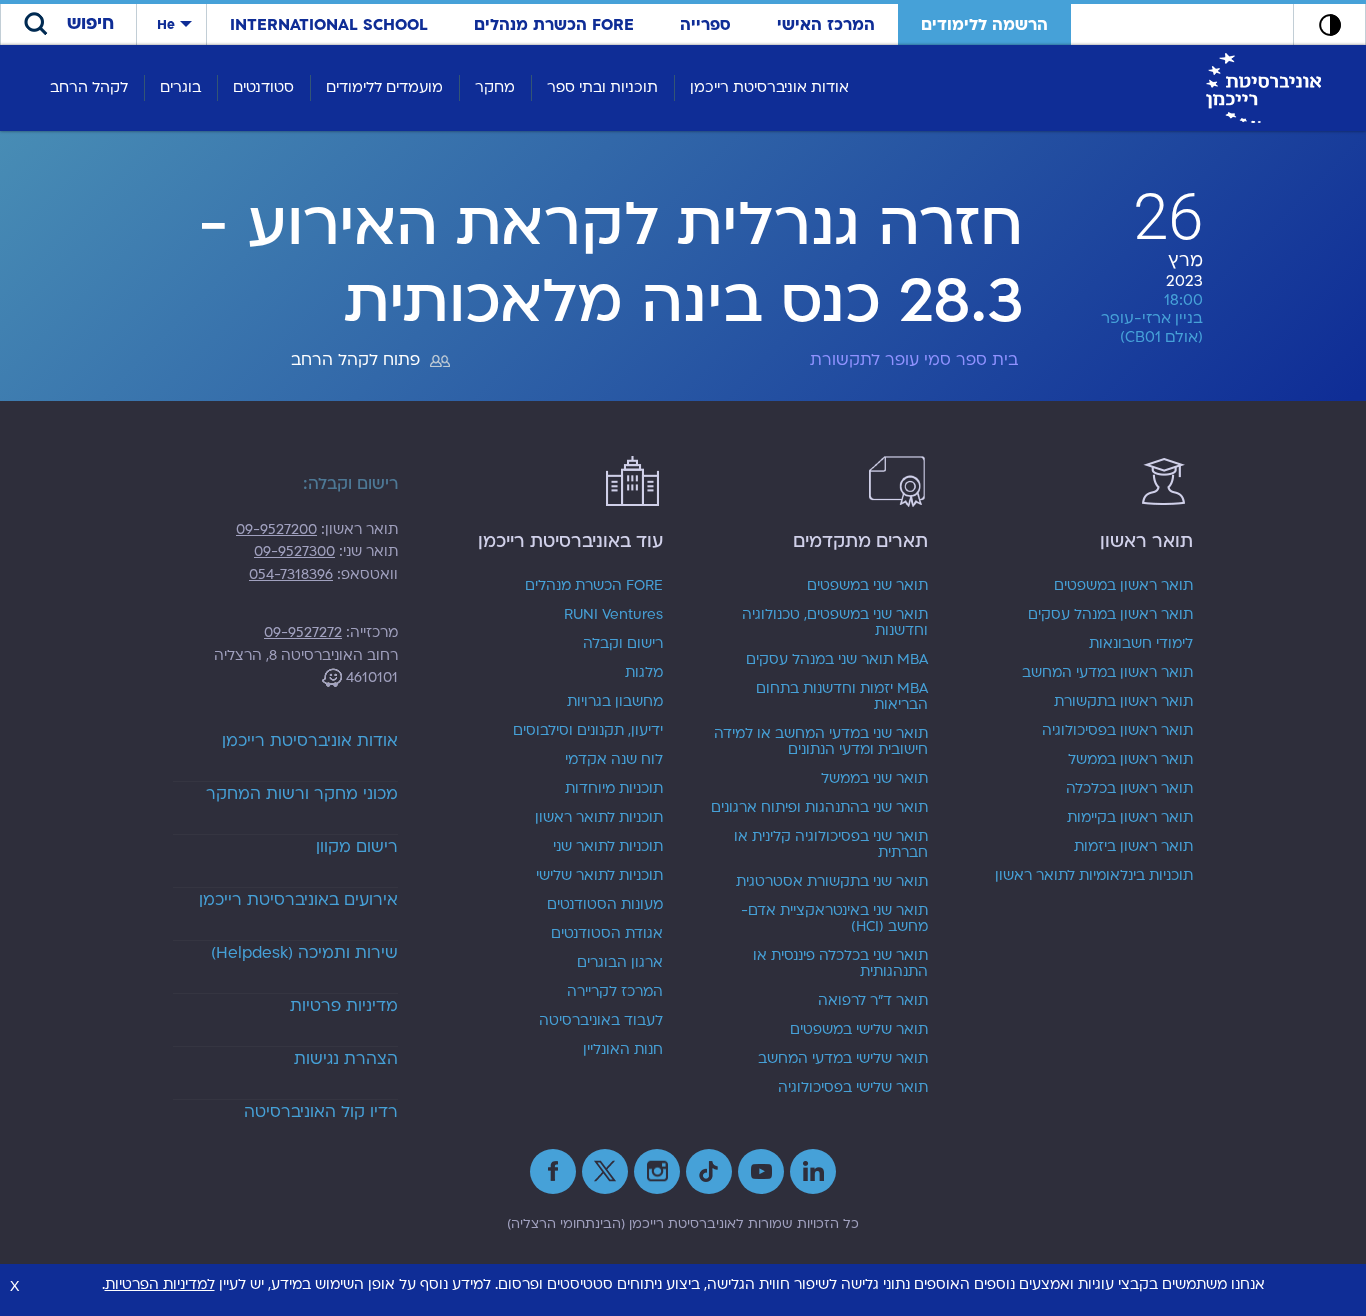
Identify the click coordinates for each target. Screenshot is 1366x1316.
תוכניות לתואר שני (608, 847)
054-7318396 (291, 574)
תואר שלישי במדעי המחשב (843, 1059)
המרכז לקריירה (615, 992)
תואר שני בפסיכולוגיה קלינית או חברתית (831, 845)
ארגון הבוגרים (620, 963)
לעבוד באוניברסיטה (601, 1021)
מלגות (644, 673)
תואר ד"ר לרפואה (873, 1001)
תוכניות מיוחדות (614, 789)
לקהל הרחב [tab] (89, 87)
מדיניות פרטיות (344, 1006)
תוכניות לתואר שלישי (599, 876)
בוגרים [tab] (180, 87)
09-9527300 (294, 551)
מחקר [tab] (495, 87)
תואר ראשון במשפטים (1123, 586)
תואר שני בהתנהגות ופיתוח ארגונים (819, 808)
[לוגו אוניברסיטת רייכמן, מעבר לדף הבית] (1263, 87)
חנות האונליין (623, 1050)
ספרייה (705, 25)
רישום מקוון (357, 847)
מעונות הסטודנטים (605, 905)
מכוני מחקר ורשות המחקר (302, 794)
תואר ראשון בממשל (1130, 760)
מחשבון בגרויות (615, 702)
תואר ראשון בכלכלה (1129, 789)
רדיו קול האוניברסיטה (321, 1112)
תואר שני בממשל (874, 779)
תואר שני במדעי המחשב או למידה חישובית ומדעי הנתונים (821, 742)
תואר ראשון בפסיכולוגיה (1117, 731)
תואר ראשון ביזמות (1133, 847)
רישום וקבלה (623, 644)
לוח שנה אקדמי (614, 760)
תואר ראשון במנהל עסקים (1110, 615)
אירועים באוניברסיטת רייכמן (298, 900)
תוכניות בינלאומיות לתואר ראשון (1094, 876)
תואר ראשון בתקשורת (1123, 702)
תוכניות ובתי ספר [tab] (602, 87)
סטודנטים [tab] (263, 87)
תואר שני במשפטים (867, 586)
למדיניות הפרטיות (160, 1284)
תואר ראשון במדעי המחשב (1107, 673)
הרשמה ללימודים (984, 25)
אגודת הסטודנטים (607, 934)
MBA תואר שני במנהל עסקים (837, 660)
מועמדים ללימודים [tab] (384, 87)
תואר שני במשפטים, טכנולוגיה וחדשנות (835, 623)
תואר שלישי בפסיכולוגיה (853, 1088)
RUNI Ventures (613, 615)
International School (329, 25)
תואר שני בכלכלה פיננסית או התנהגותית (840, 964)
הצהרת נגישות (346, 1059)
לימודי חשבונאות (1141, 644)
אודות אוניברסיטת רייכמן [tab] (769, 87)
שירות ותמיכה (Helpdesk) (304, 953)
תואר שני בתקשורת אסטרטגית (832, 882)
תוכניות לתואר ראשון (599, 818)
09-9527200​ (276, 529)
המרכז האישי (826, 25)
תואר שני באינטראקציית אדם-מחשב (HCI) (834, 919)
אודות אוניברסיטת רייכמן (310, 741)
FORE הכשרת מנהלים (554, 25)
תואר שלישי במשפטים (859, 1030)
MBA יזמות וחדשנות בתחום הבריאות (842, 697)
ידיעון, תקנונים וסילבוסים (588, 731)
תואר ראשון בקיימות (1130, 818)
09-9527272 (303, 632)
